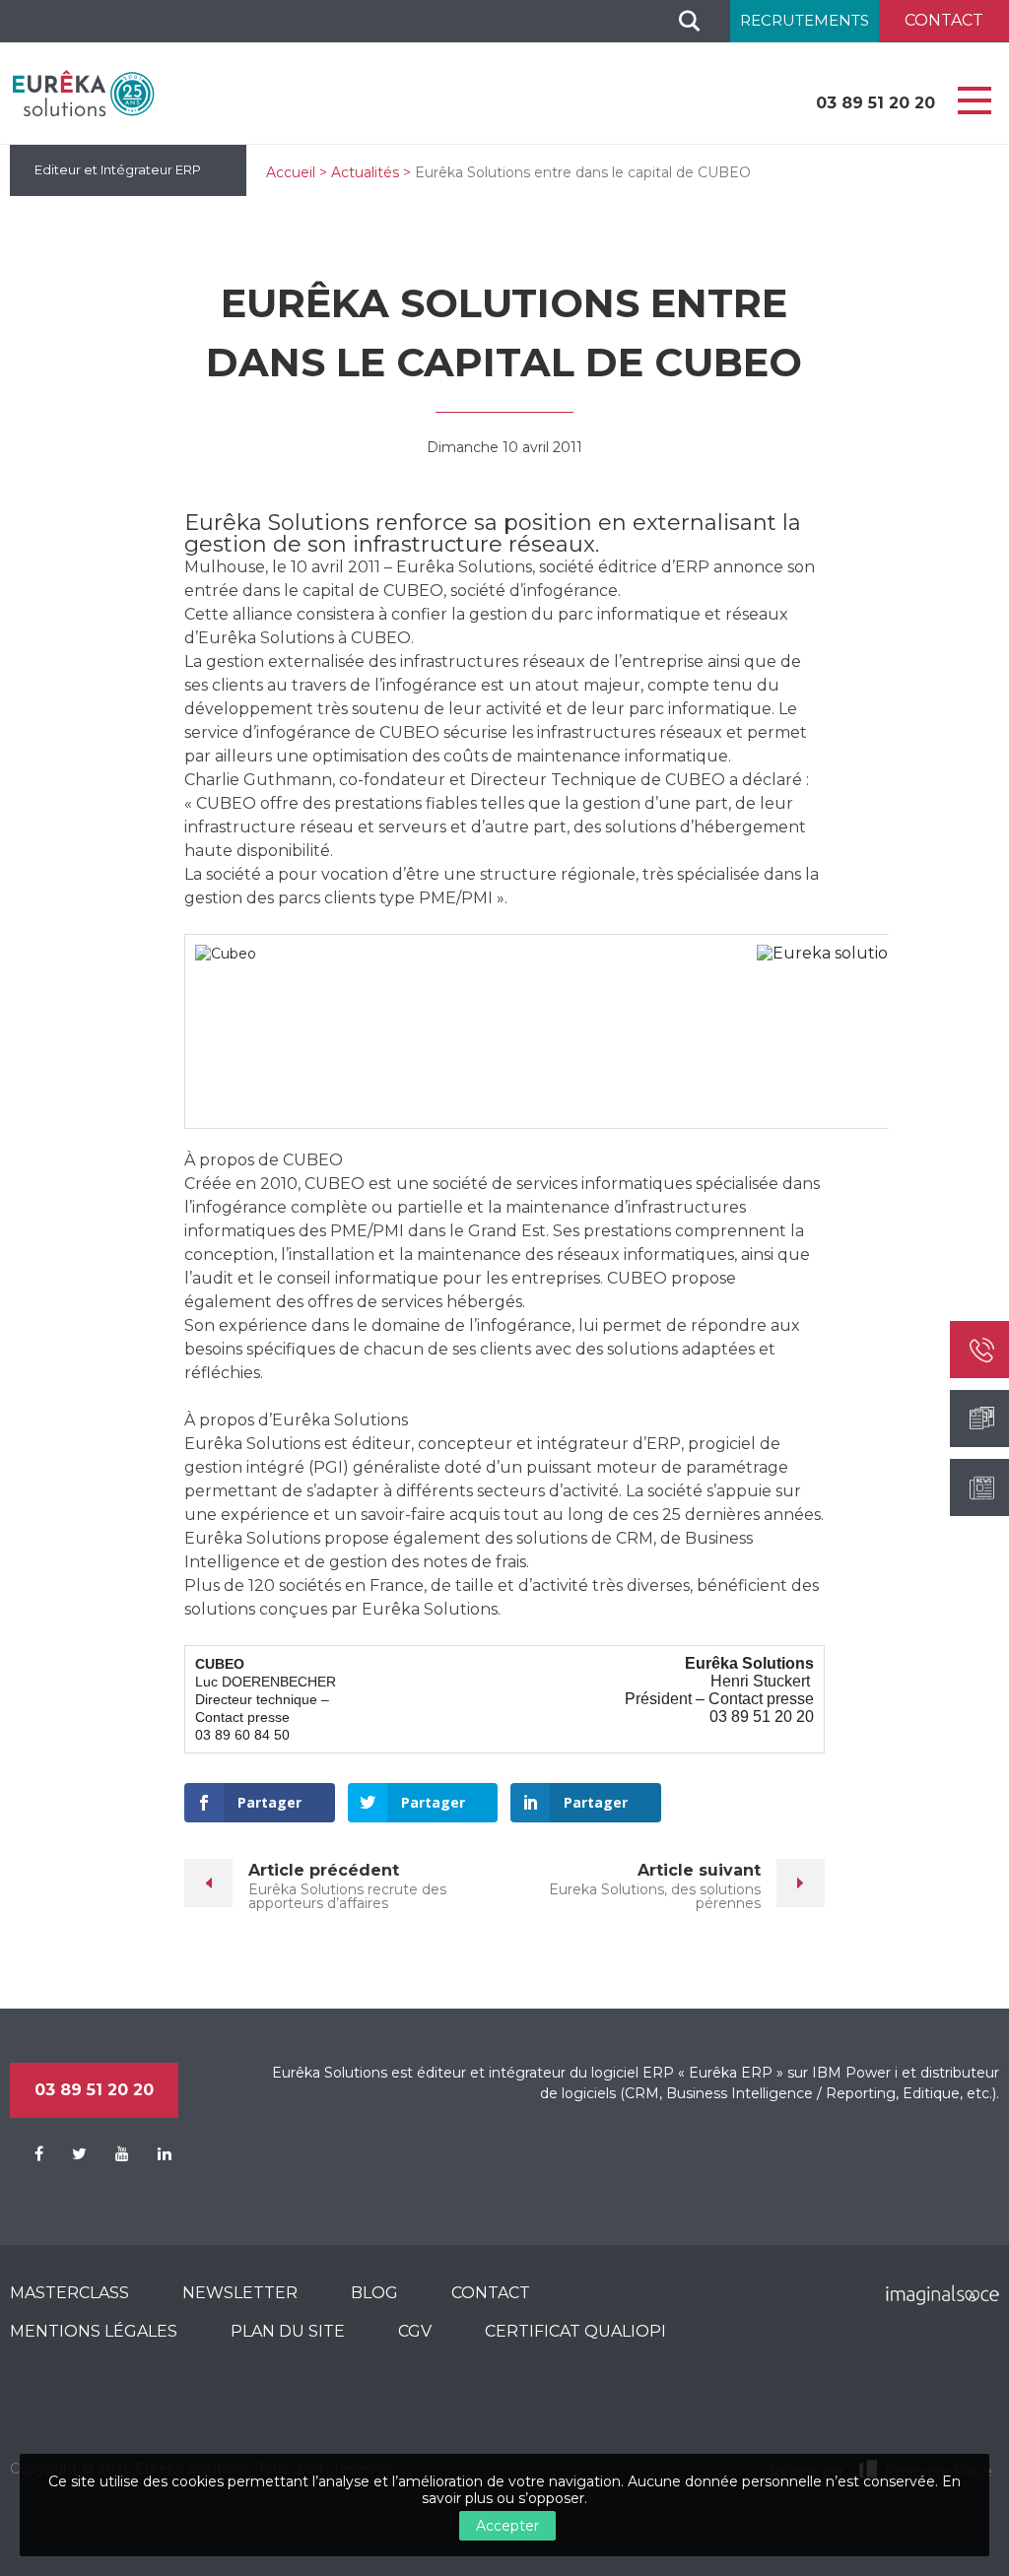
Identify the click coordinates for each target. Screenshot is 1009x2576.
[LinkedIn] (152, 2154)
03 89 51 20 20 (875, 103)
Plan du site (288, 2331)
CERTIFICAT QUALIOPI (575, 2331)
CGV (415, 2331)
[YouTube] (110, 2154)
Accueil (291, 172)
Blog (374, 2293)
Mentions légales (94, 2331)
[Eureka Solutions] (84, 93)
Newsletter (240, 2293)
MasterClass (69, 2293)
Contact (491, 2293)
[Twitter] (67, 2154)
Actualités (365, 172)
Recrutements (805, 20)
